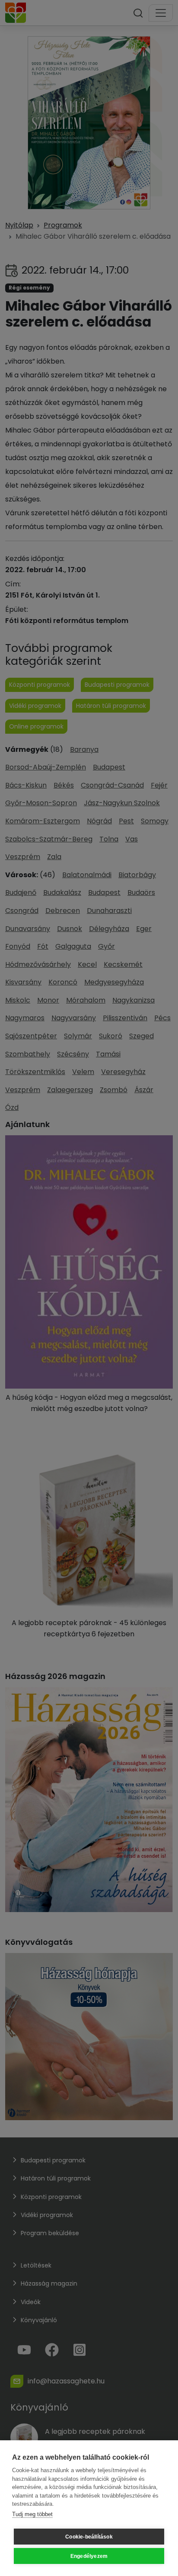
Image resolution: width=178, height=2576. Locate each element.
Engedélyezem (89, 2556)
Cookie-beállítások (89, 2537)
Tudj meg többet (32, 2514)
